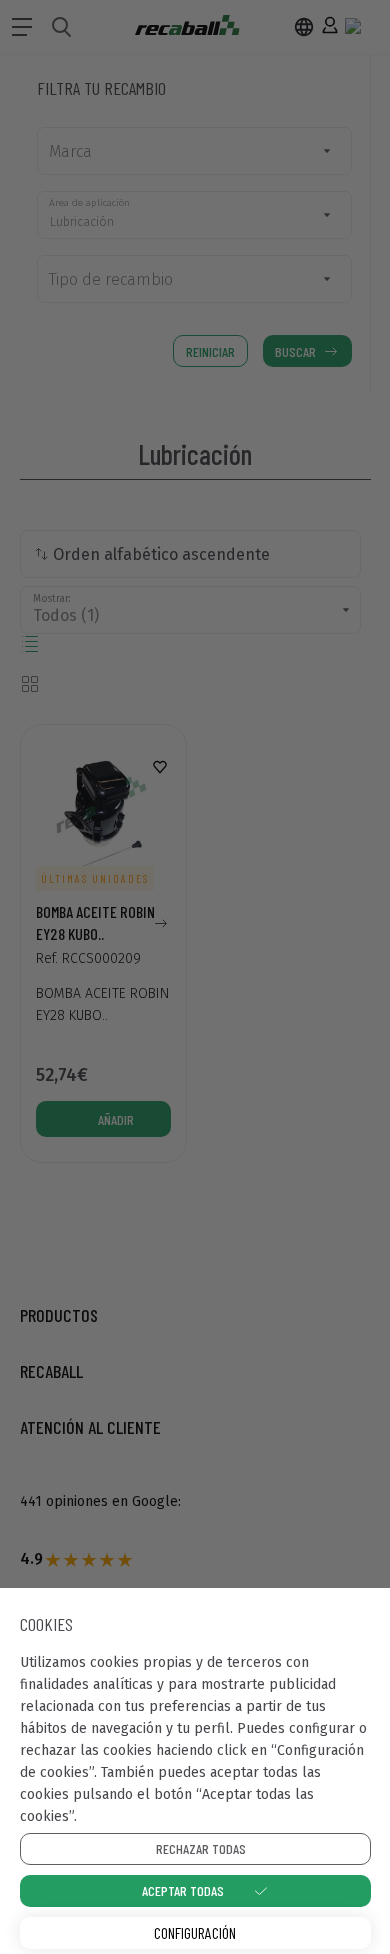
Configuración (195, 1932)
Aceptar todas (183, 1890)
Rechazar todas (201, 1848)
